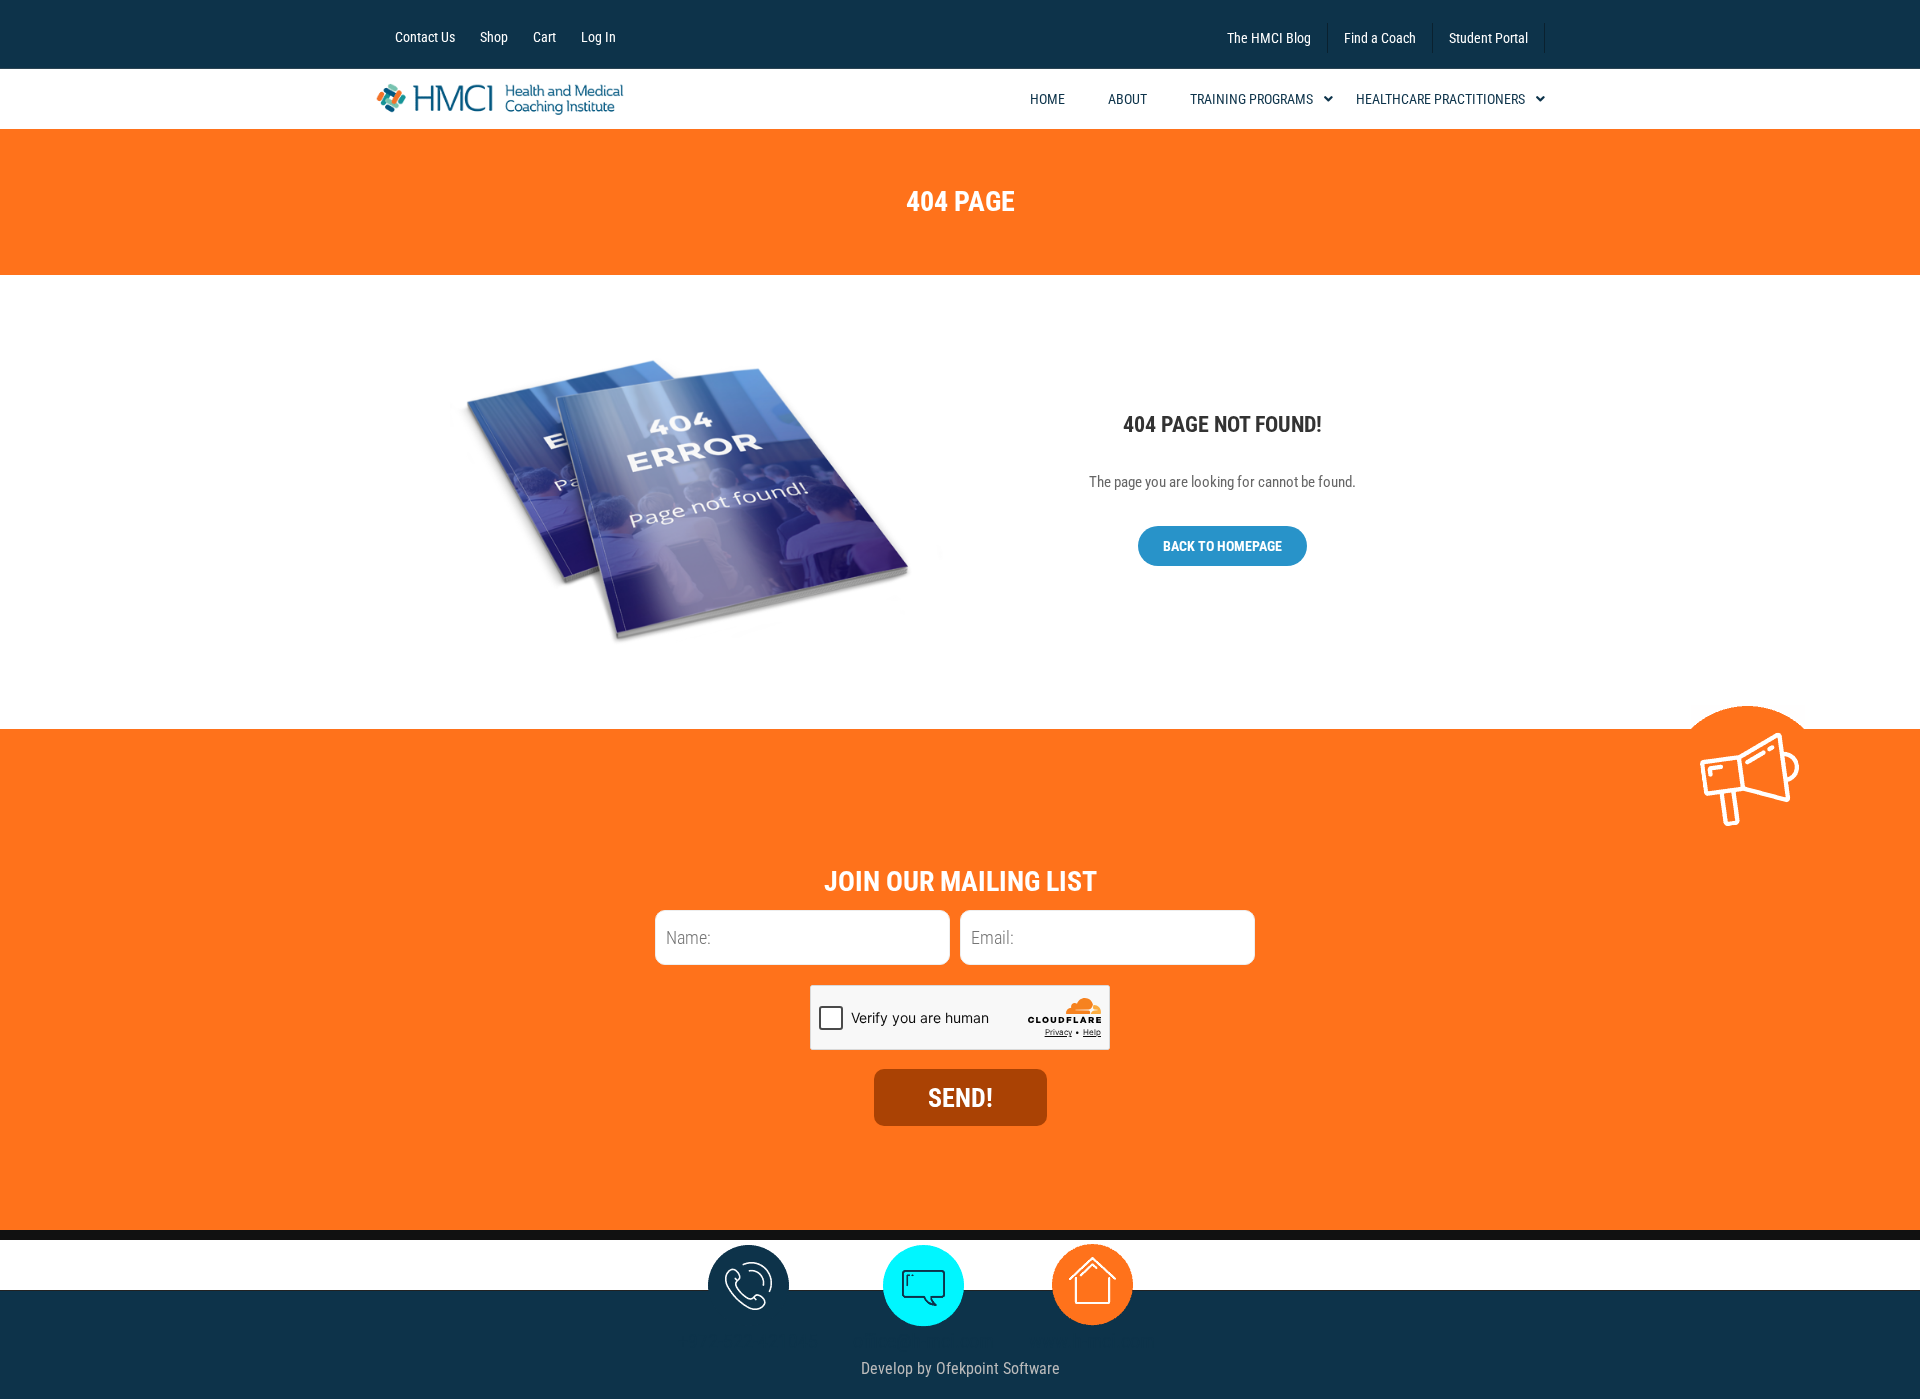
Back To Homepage (1222, 546)
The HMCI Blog (1269, 38)
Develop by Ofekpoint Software (960, 1368)
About (1127, 99)
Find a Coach (1380, 38)
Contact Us (425, 37)
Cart (544, 37)
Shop (494, 37)
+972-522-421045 (748, 1341)
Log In (598, 37)
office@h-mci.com (923, 1341)
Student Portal (1488, 38)
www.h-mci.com (1092, 1341)
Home (1047, 99)
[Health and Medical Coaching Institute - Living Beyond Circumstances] (500, 99)
